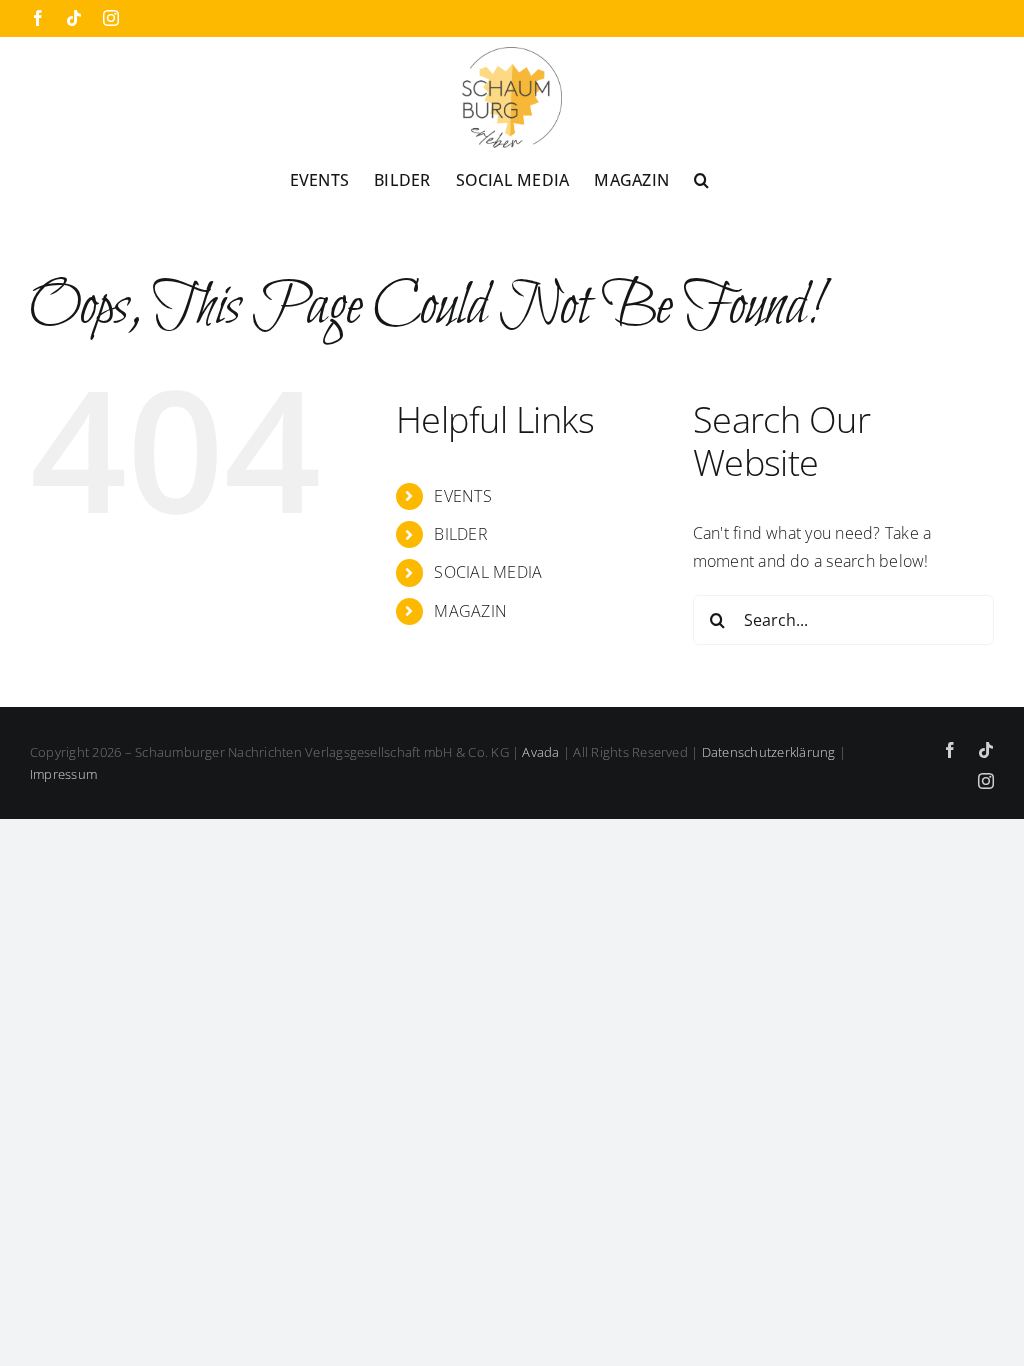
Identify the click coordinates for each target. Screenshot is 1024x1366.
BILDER (460, 534)
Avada (540, 752)
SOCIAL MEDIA (488, 572)
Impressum (63, 774)
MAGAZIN (470, 611)
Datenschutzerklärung (769, 752)
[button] (701, 179)
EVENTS (462, 496)
